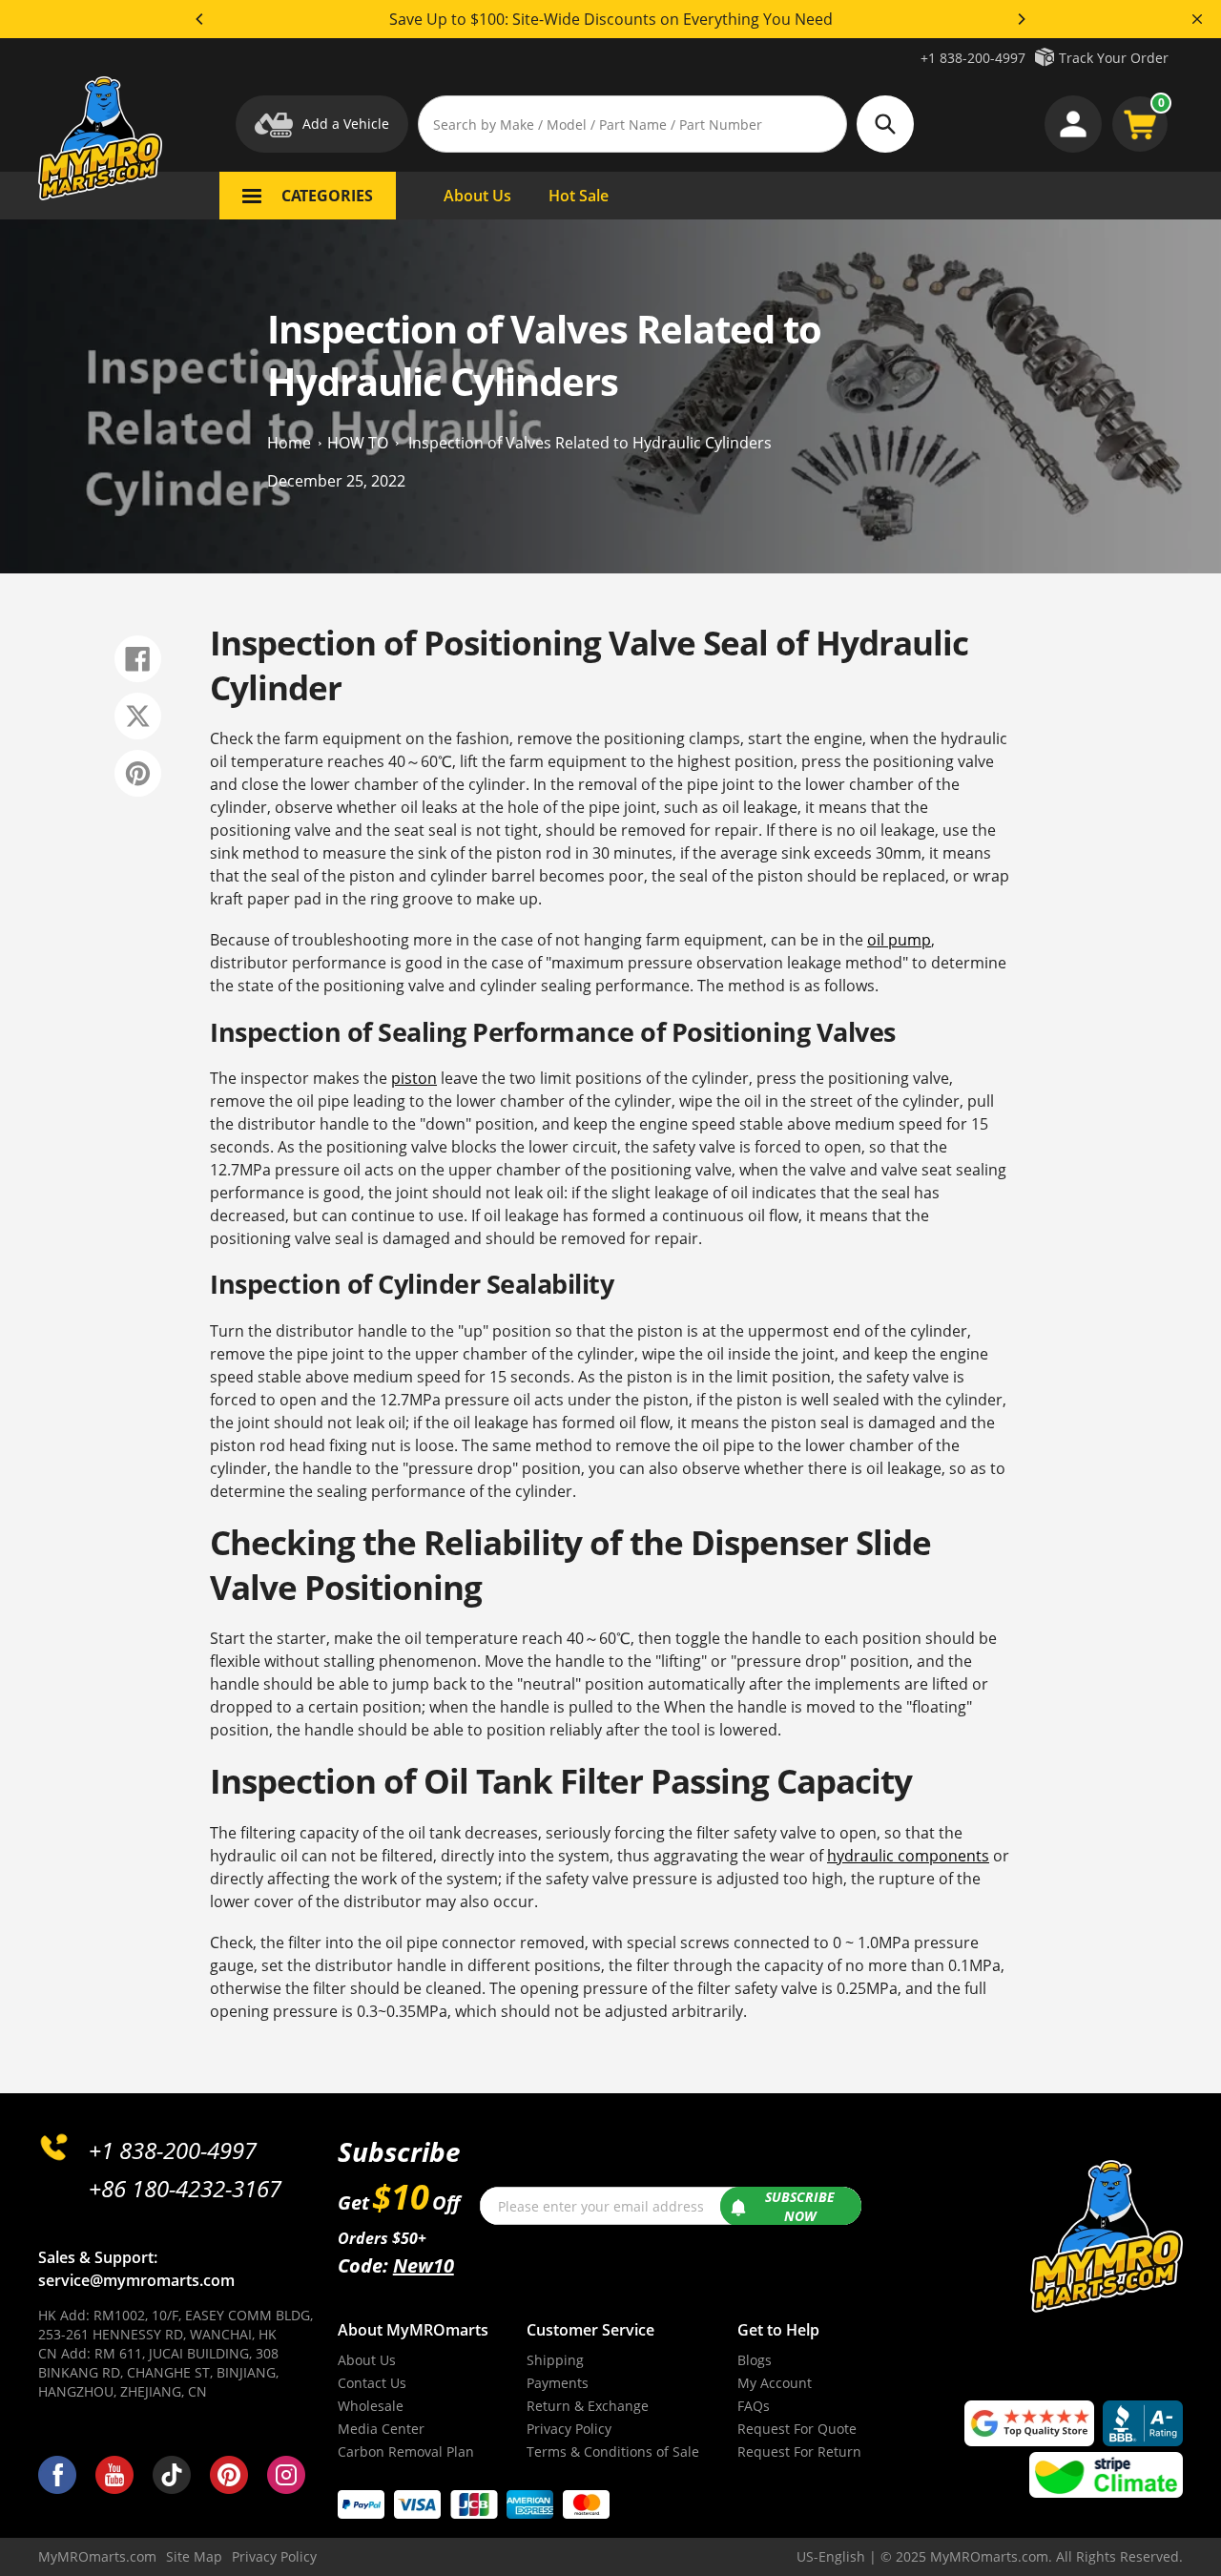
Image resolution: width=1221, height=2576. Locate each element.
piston (414, 1078)
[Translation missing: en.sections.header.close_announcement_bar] (1197, 19)
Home (289, 442)
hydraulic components (908, 1856)
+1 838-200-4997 (973, 58)
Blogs (755, 2360)
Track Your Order (1114, 58)
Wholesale (371, 2406)
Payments (558, 2383)
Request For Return (799, 2451)
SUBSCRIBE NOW (800, 2206)
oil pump (899, 940)
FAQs (754, 2406)
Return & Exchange (588, 2406)
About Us (367, 2360)
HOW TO (358, 442)
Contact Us (372, 2383)
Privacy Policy (569, 2429)
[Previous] (200, 19)
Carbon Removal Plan (406, 2451)
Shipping (555, 2360)
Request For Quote (797, 2429)
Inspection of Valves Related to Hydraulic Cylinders (590, 442)
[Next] (1021, 19)
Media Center (381, 2429)
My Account (775, 2383)
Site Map (194, 2556)
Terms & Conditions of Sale (613, 2451)
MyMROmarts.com (97, 2556)
